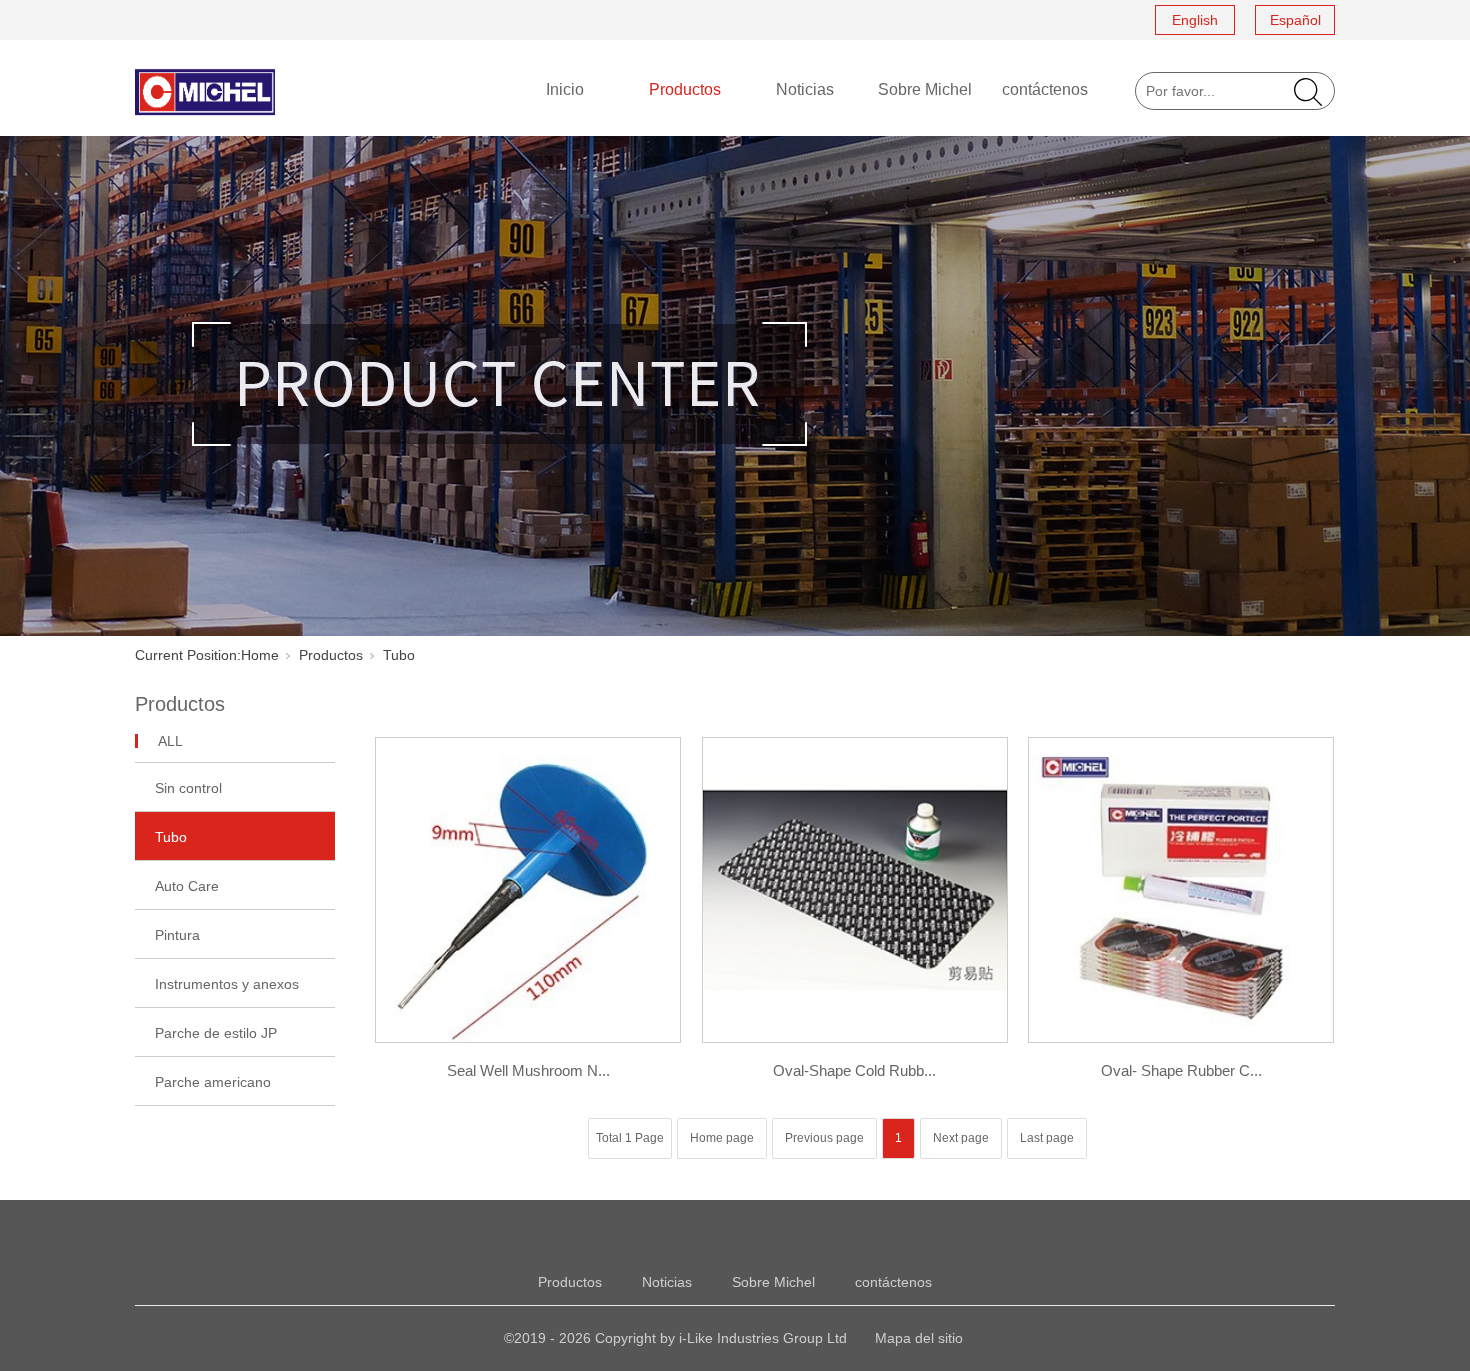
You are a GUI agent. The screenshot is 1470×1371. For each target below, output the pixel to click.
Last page (1047, 1138)
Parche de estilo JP (216, 1033)
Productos (685, 89)
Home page (722, 1138)
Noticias (805, 89)
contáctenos (1045, 89)
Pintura (177, 935)
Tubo (171, 837)
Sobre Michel (925, 89)
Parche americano (213, 1082)
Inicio (565, 89)
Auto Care (187, 886)
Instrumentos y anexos (227, 984)
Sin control (188, 788)
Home (260, 655)
